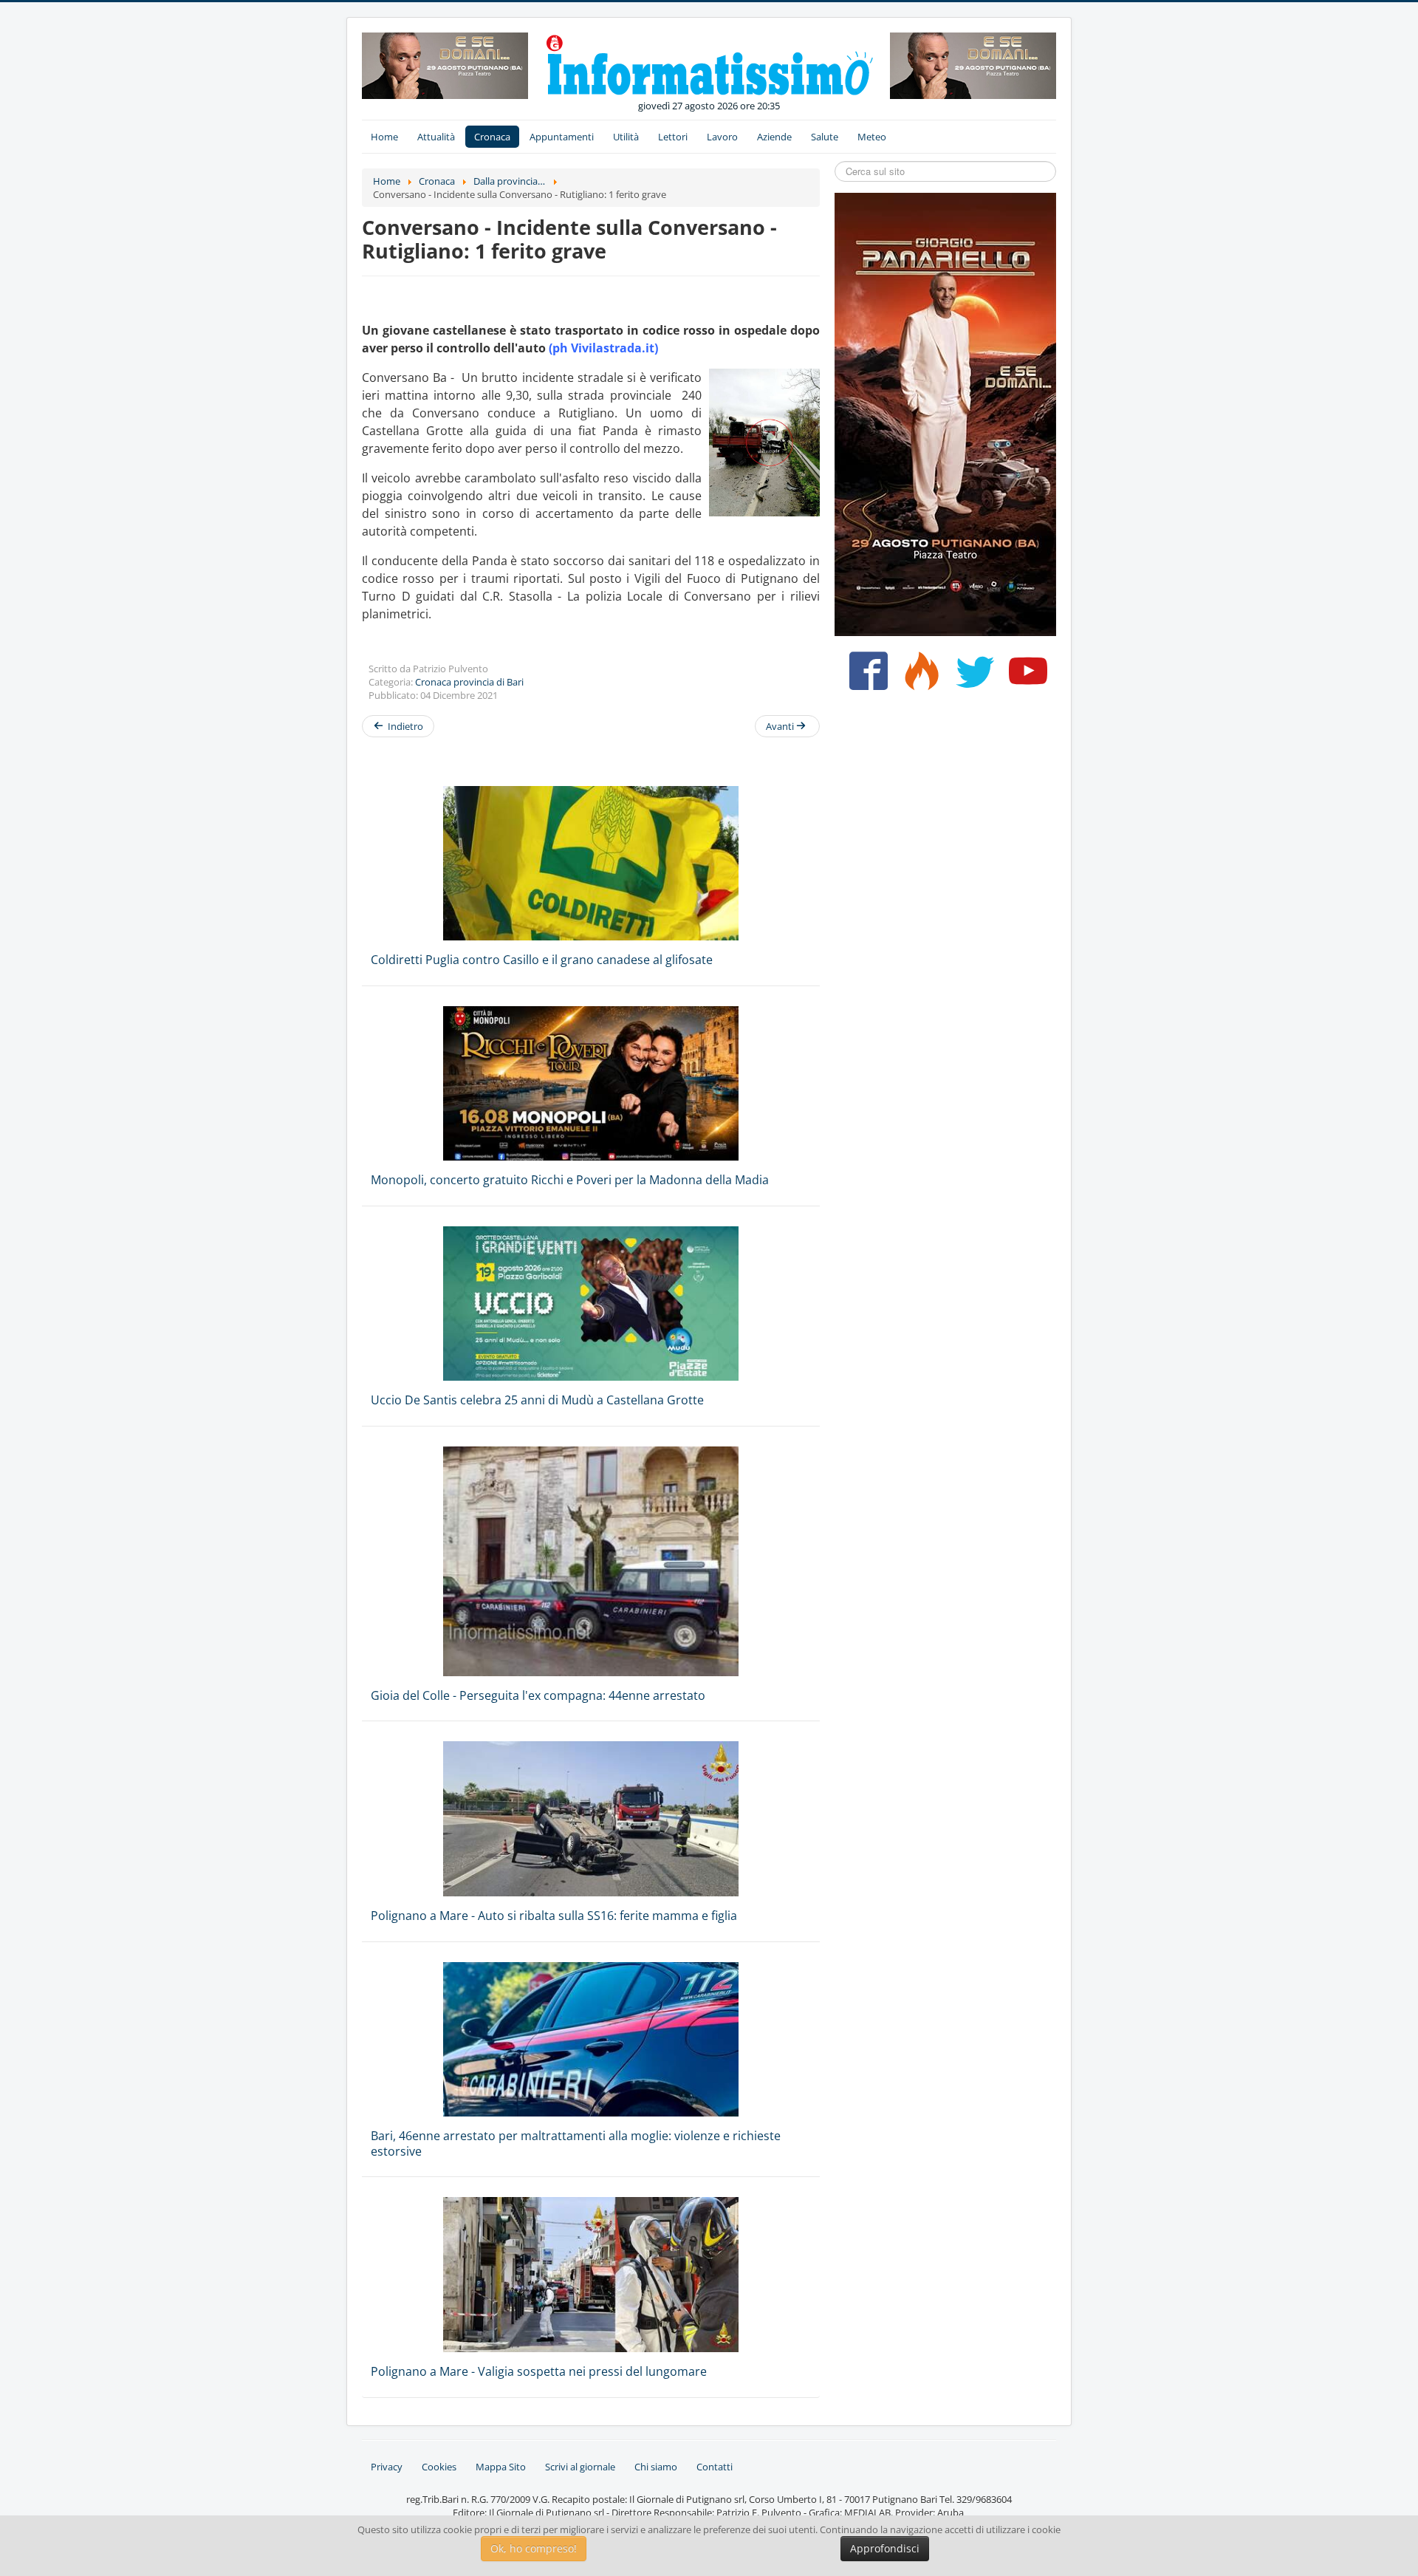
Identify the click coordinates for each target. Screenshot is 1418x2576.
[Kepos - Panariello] (945, 413)
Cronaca (492, 137)
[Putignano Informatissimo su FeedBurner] (918, 677)
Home (384, 137)
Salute (825, 137)
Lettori (673, 137)
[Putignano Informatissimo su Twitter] (972, 677)
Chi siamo (656, 2467)
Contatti (715, 2467)
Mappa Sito (501, 2467)
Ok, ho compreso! (534, 2548)
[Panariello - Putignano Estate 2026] (445, 64)
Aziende (774, 137)
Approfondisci (885, 2548)
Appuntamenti (562, 137)
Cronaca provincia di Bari (469, 682)
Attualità (436, 137)
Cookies (439, 2467)
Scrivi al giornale (580, 2467)
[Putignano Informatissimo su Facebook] (865, 677)
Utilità (626, 137)
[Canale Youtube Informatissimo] (1025, 677)
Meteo (872, 137)
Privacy (387, 2467)
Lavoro (722, 137)
